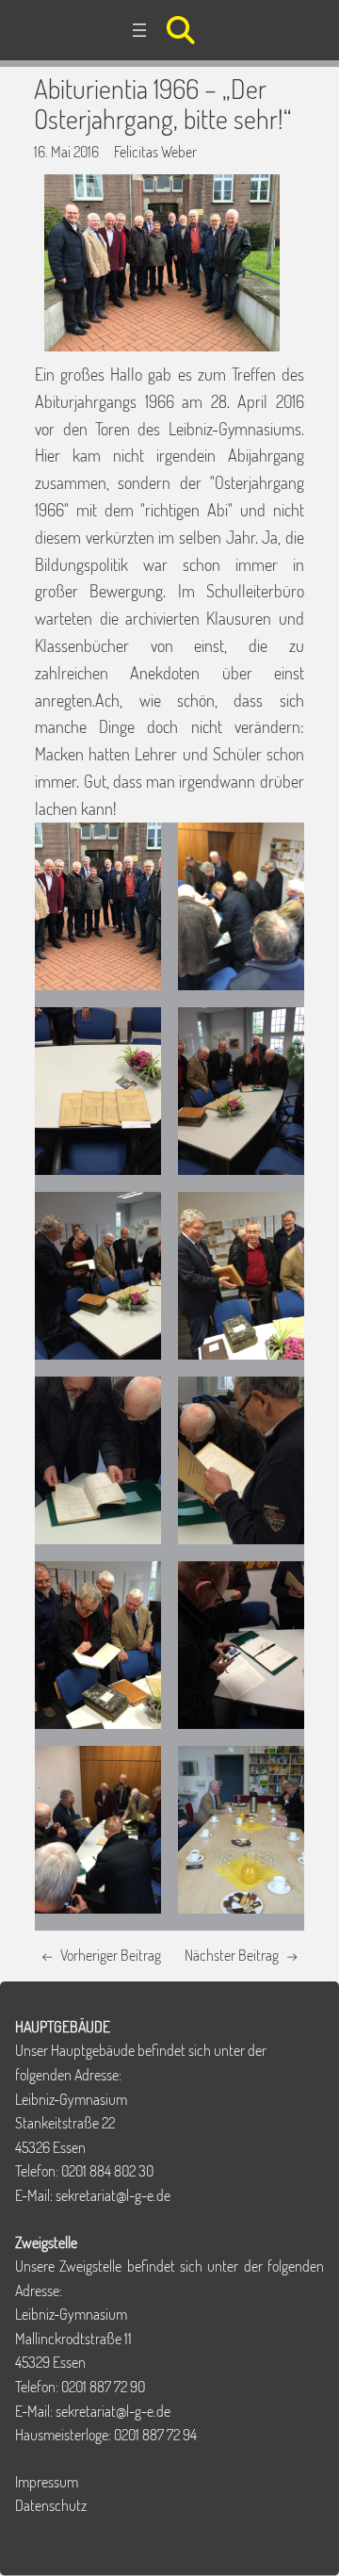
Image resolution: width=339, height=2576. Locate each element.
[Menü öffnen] (139, 30)
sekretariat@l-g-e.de (113, 2195)
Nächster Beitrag (232, 1955)
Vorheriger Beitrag (111, 1955)
